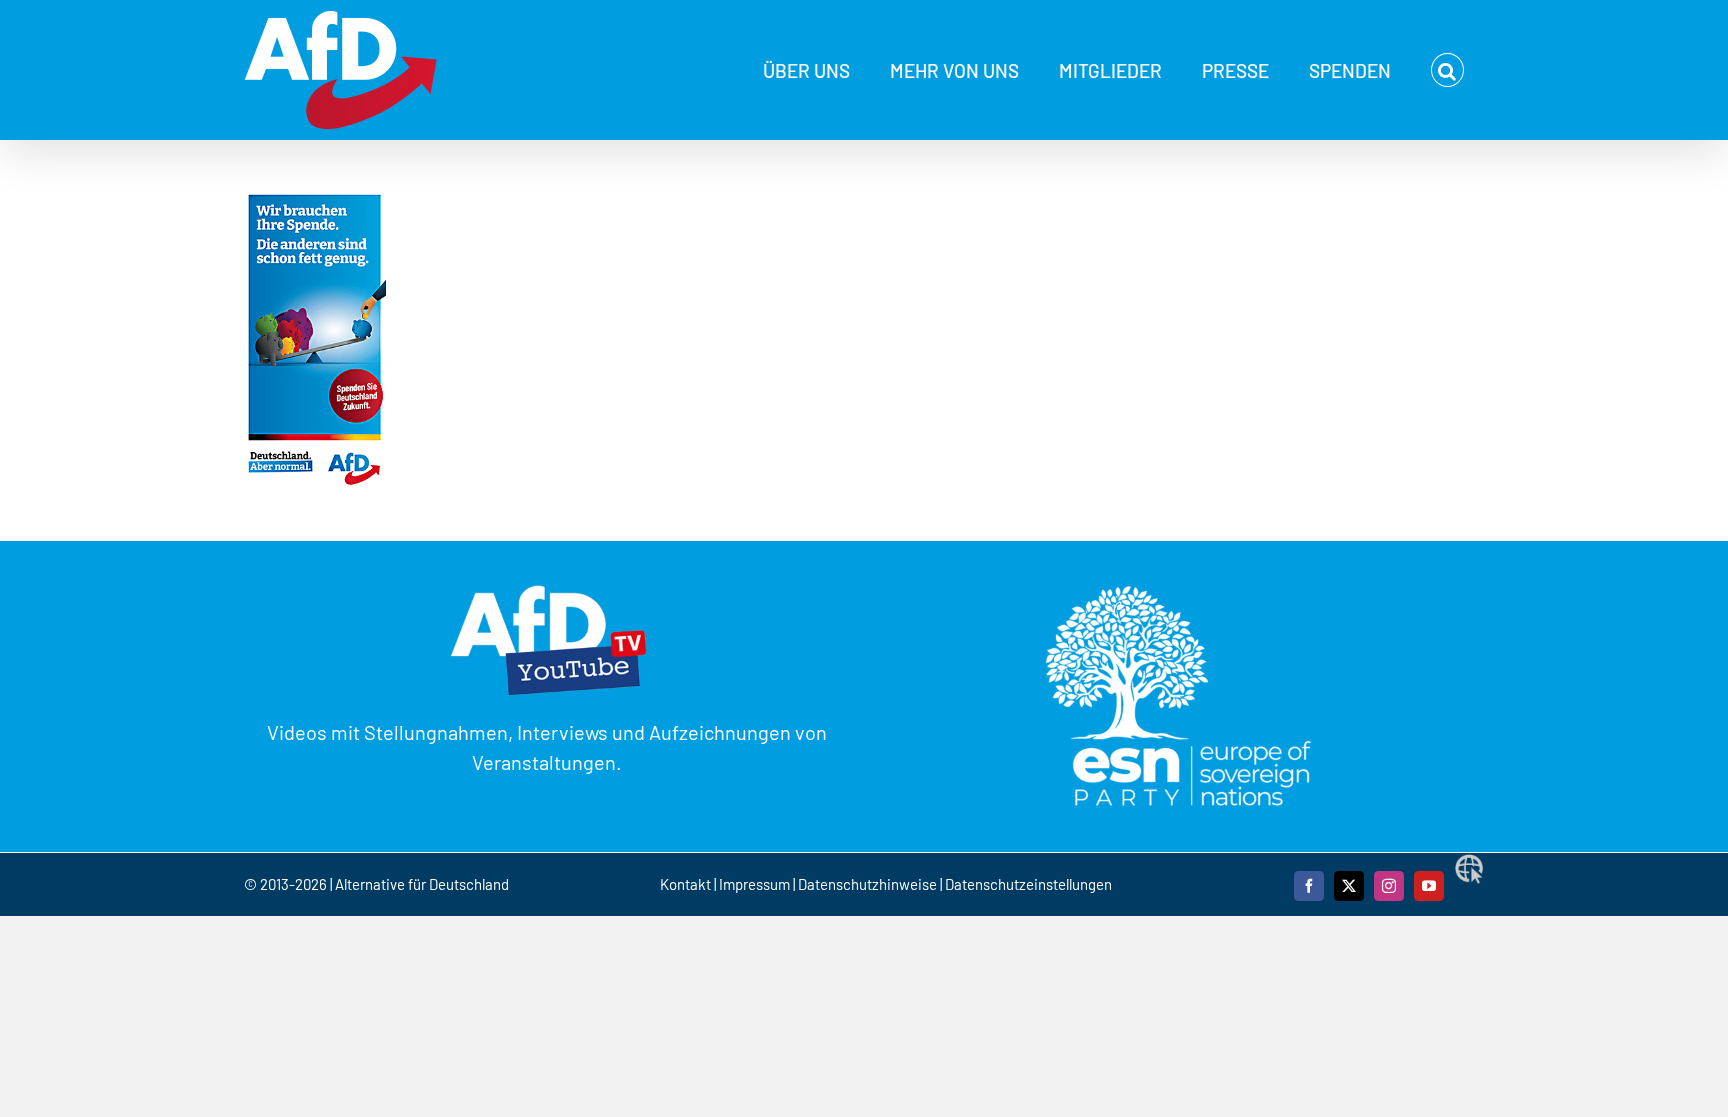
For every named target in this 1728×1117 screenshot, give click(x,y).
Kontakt (687, 884)
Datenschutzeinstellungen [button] (1028, 884)
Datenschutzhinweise (867, 884)
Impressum (754, 884)
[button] (1447, 70)
